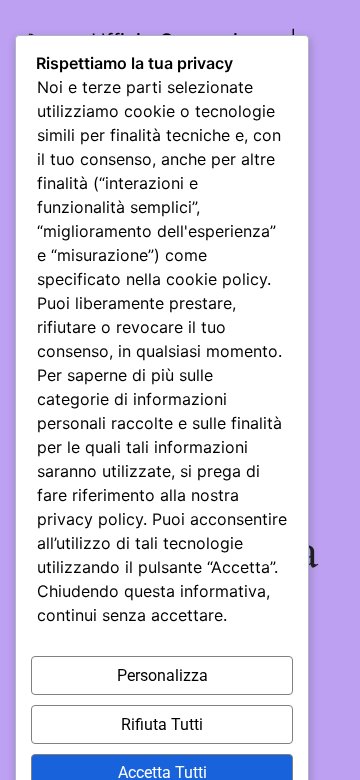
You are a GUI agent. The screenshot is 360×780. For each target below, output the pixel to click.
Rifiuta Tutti (162, 724)
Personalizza (162, 675)
